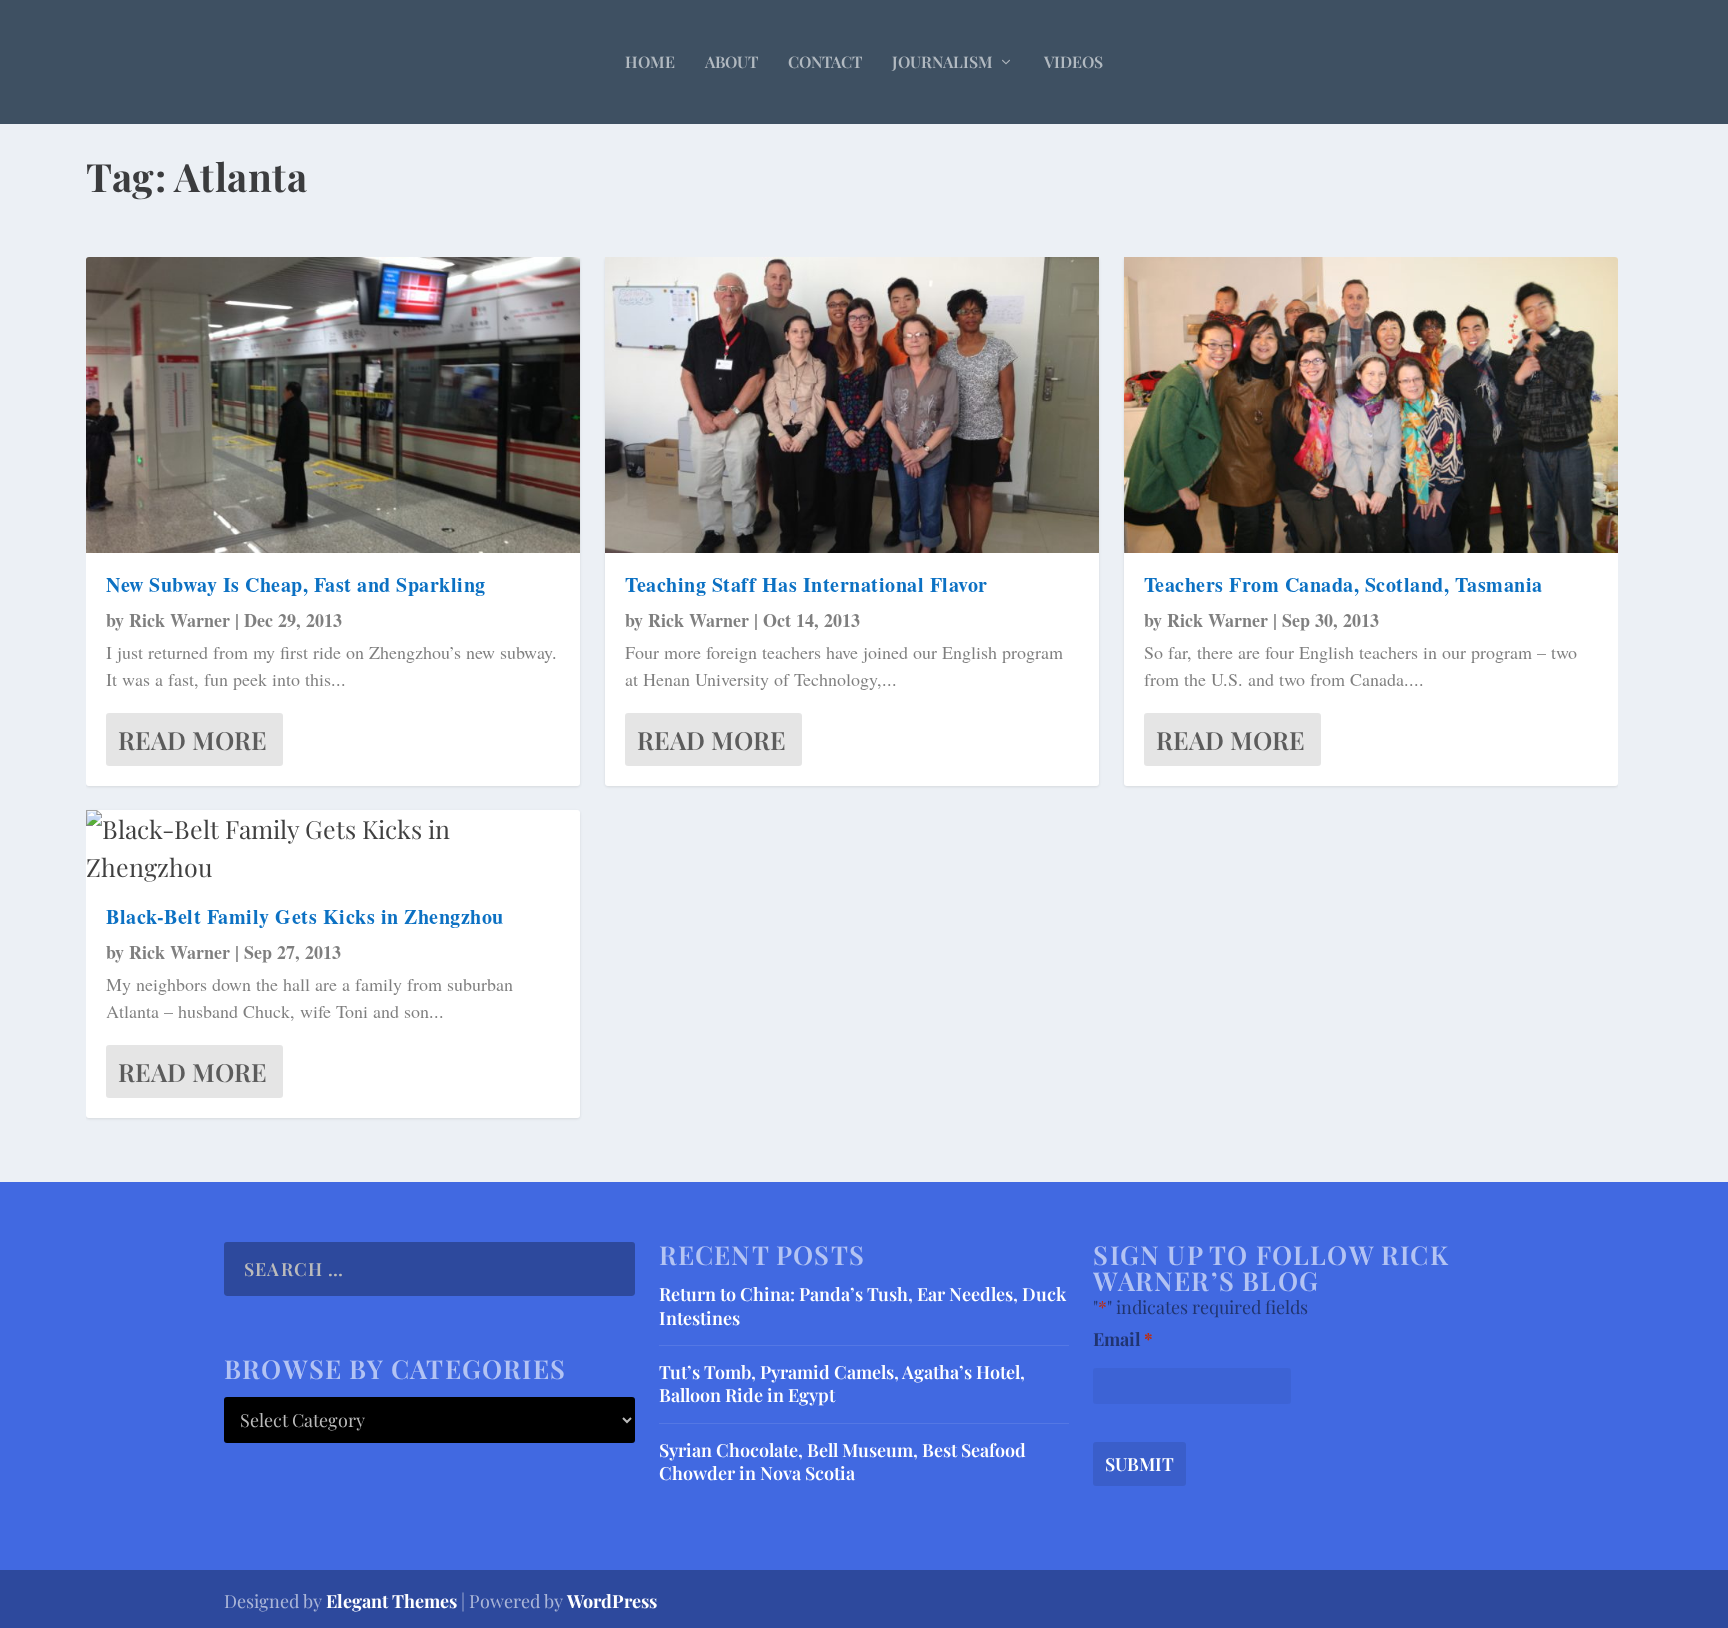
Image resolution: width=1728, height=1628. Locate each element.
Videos (1073, 61)
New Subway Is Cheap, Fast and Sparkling (296, 584)
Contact (825, 61)
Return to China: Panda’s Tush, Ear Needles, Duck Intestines (862, 1305)
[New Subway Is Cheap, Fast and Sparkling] (333, 405)
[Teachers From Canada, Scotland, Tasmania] (1371, 405)
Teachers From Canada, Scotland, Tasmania (1343, 584)
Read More (192, 739)
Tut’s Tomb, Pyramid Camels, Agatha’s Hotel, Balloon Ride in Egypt (842, 1383)
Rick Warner (179, 620)
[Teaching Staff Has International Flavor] (852, 405)
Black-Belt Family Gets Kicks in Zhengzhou (305, 916)
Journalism (942, 61)
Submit (1139, 1464)
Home (650, 61)
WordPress (612, 1601)
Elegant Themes (391, 1601)
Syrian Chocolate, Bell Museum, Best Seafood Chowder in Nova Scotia (842, 1461)
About (731, 61)
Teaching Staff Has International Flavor (806, 584)
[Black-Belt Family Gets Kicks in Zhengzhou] (333, 847)
